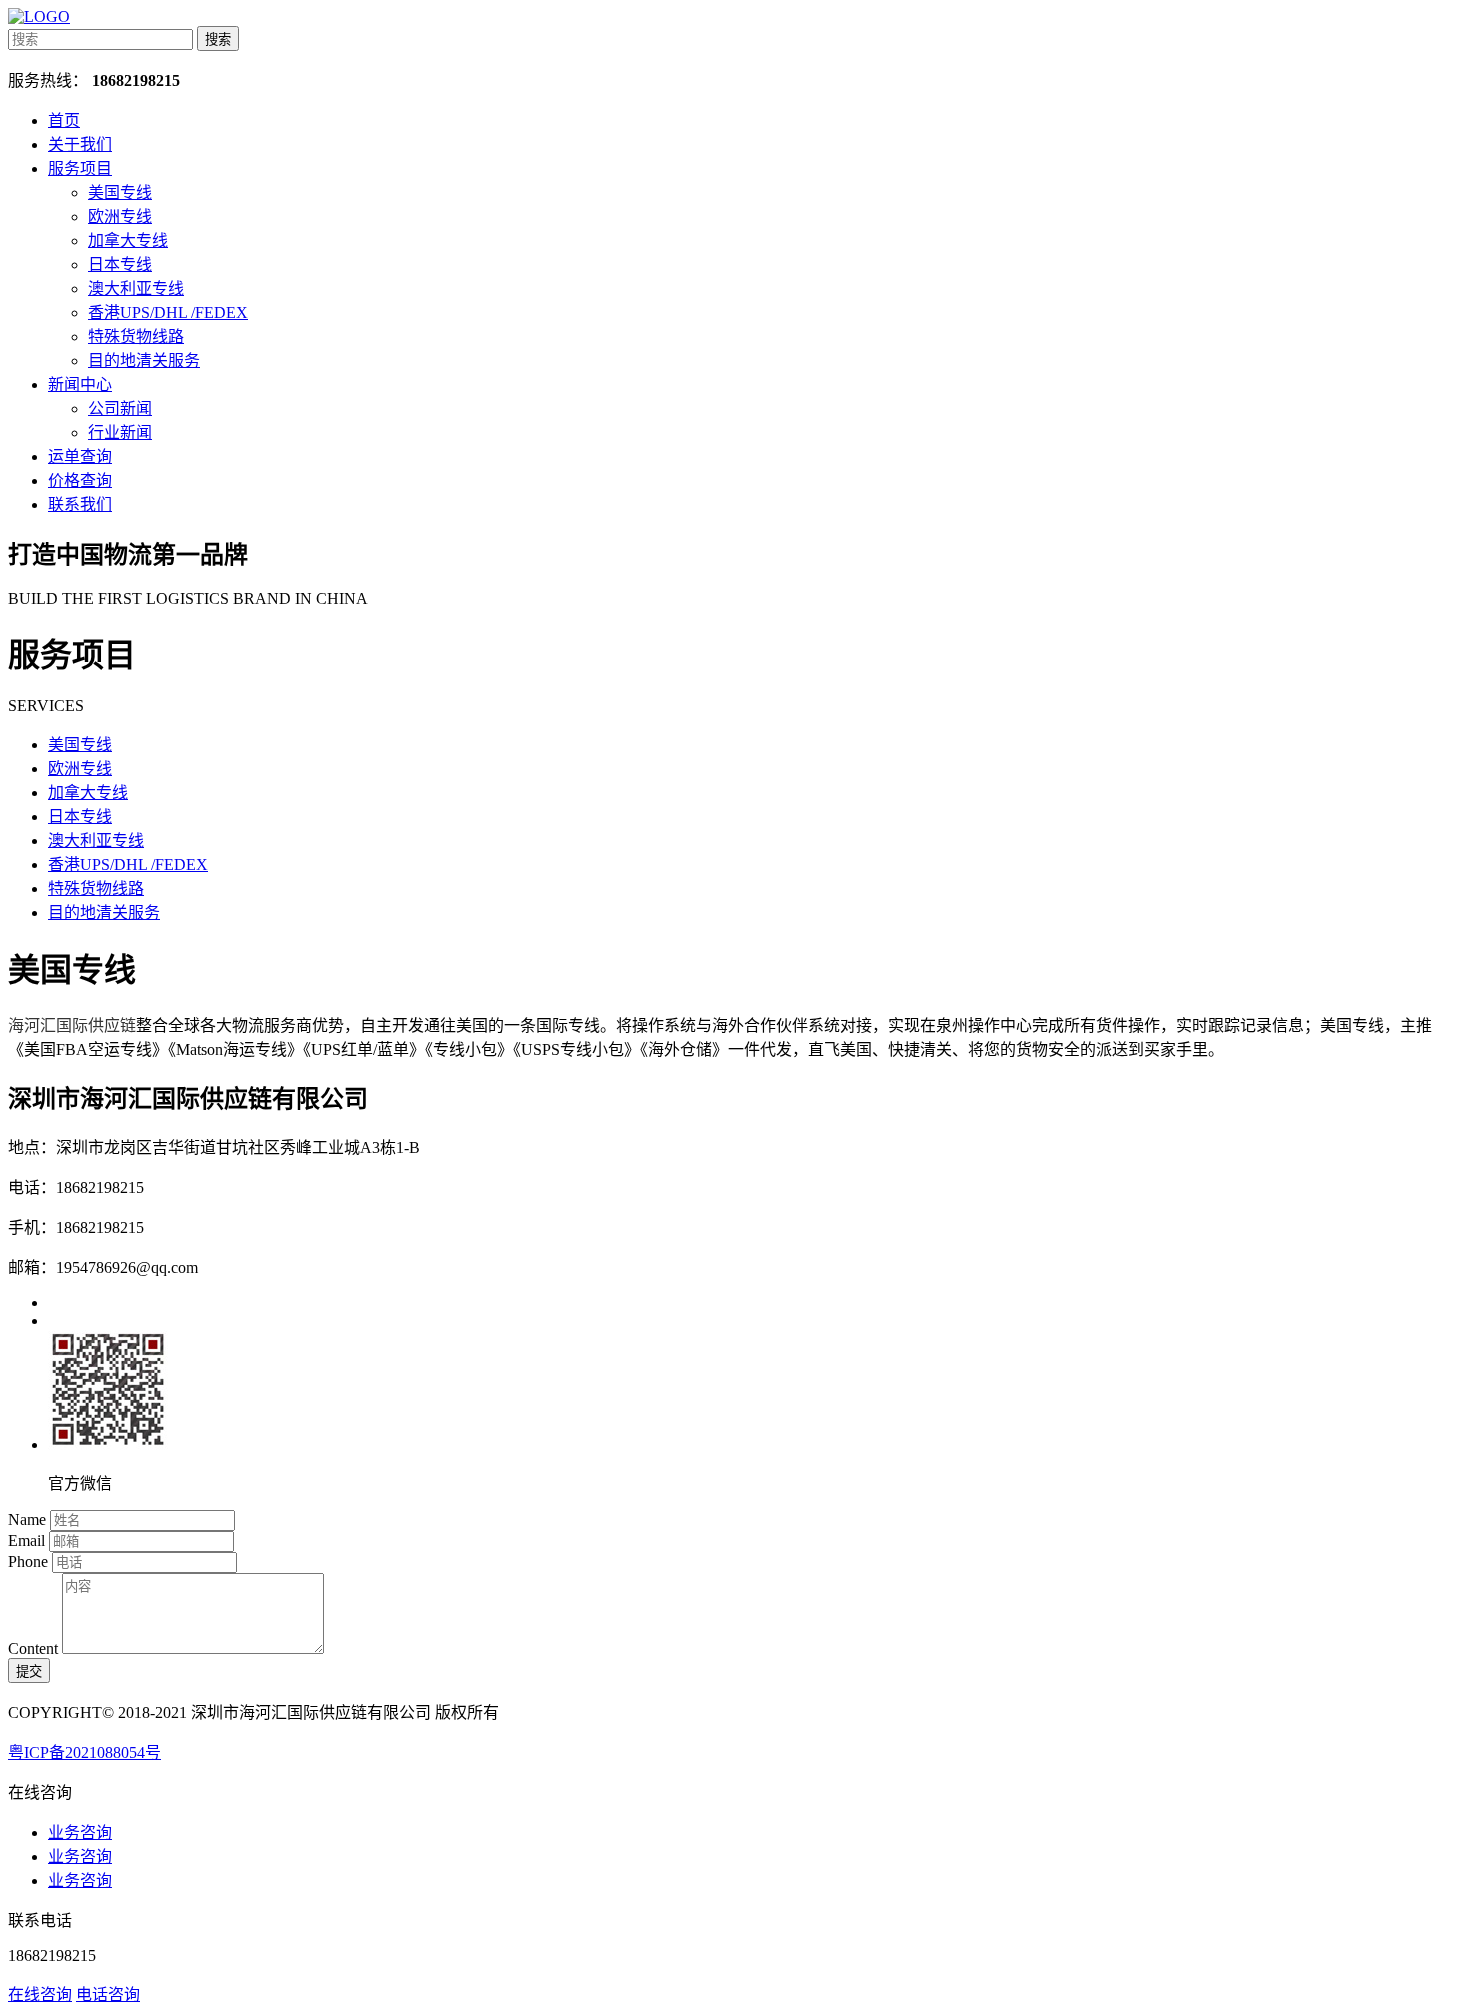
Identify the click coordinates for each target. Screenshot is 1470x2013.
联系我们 (80, 504)
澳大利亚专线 (136, 288)
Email (26, 1540)
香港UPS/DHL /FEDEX (168, 312)
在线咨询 (40, 1994)
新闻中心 (80, 384)
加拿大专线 (128, 240)
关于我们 (80, 144)
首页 (64, 120)
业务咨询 (80, 1832)
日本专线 (120, 264)
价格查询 (80, 480)
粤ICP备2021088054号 (84, 1752)
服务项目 (80, 168)
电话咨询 (108, 1994)
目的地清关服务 (144, 360)
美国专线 (120, 192)
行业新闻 (120, 432)
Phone (28, 1561)
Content (33, 1648)
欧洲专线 (120, 216)
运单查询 (80, 456)
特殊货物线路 (136, 336)
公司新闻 (120, 408)
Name (27, 1519)
